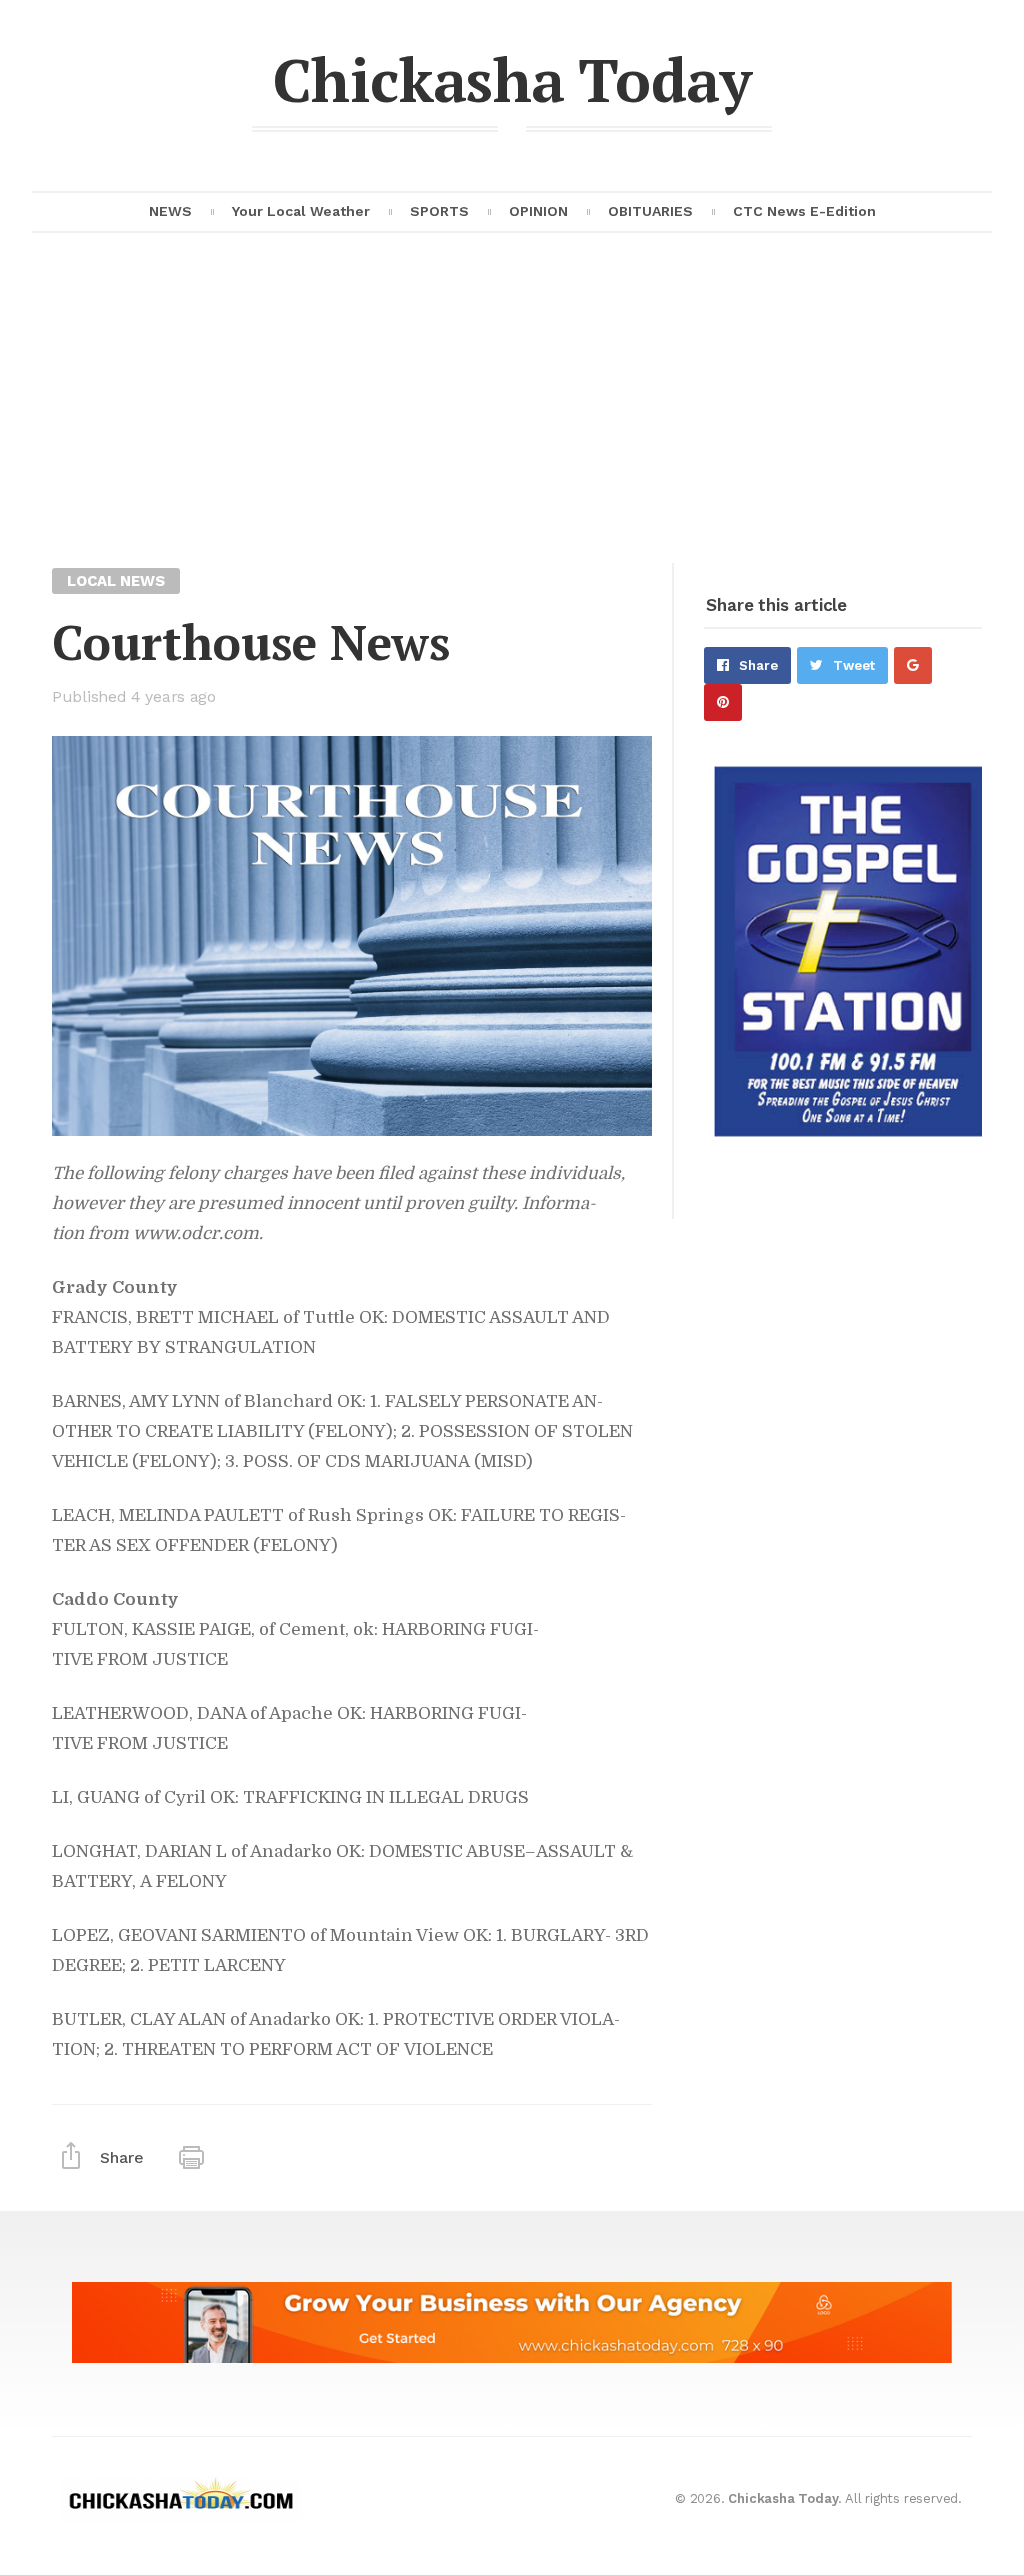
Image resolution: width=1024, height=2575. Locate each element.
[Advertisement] (512, 413)
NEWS (170, 211)
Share (758, 665)
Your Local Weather (301, 211)
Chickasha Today (512, 79)
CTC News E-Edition (804, 211)
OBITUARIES (650, 211)
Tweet (854, 665)
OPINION (538, 211)
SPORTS (439, 211)
